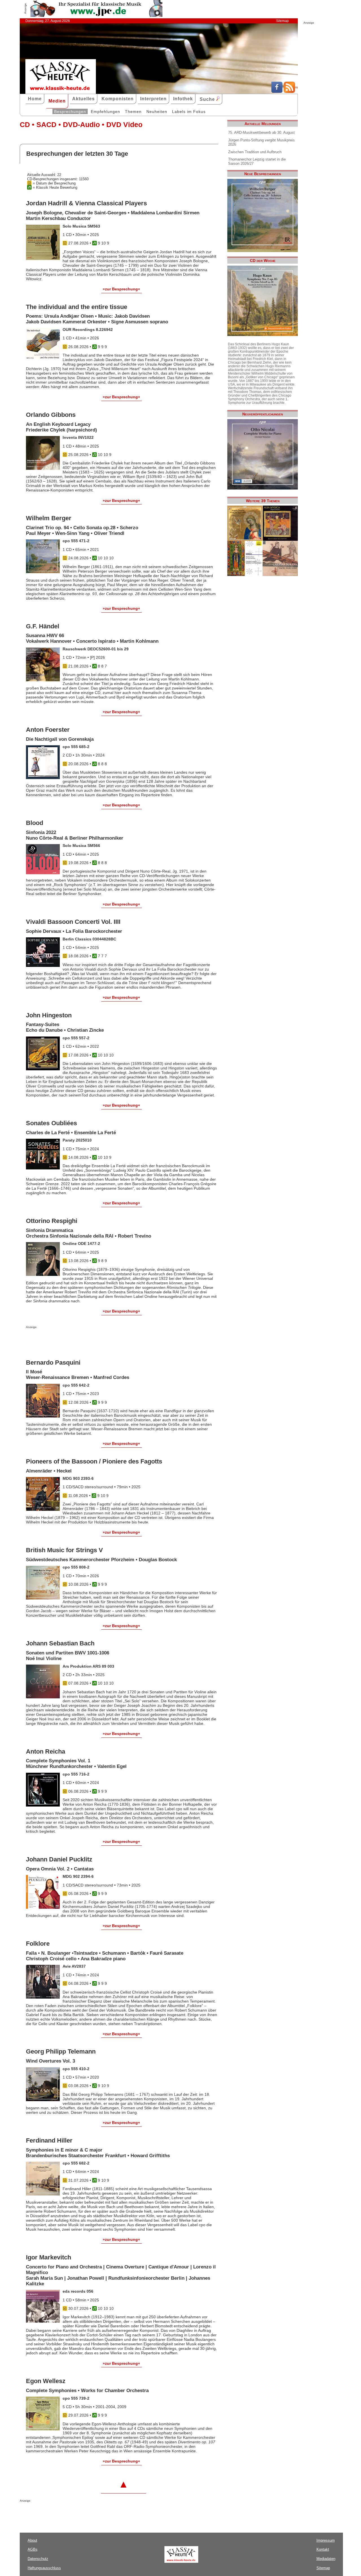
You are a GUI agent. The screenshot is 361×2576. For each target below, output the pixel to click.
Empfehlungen (105, 112)
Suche (208, 99)
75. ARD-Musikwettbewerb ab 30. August (261, 133)
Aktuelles (83, 99)
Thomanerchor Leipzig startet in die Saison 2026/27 (257, 161)
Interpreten (153, 99)
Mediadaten (326, 2559)
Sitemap (282, 21)
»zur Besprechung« (121, 289)
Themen (133, 112)
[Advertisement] (92, 1340)
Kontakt (323, 2549)
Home (35, 99)
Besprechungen (70, 112)
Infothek (183, 99)
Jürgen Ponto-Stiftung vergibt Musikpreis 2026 (261, 142)
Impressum (326, 2540)
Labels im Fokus (189, 112)
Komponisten (118, 99)
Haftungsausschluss (44, 2568)
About (32, 2540)
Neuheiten (157, 112)
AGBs (33, 2549)
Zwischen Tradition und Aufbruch (255, 152)
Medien (57, 101)
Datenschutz (38, 2559)
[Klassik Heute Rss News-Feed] (289, 92)
